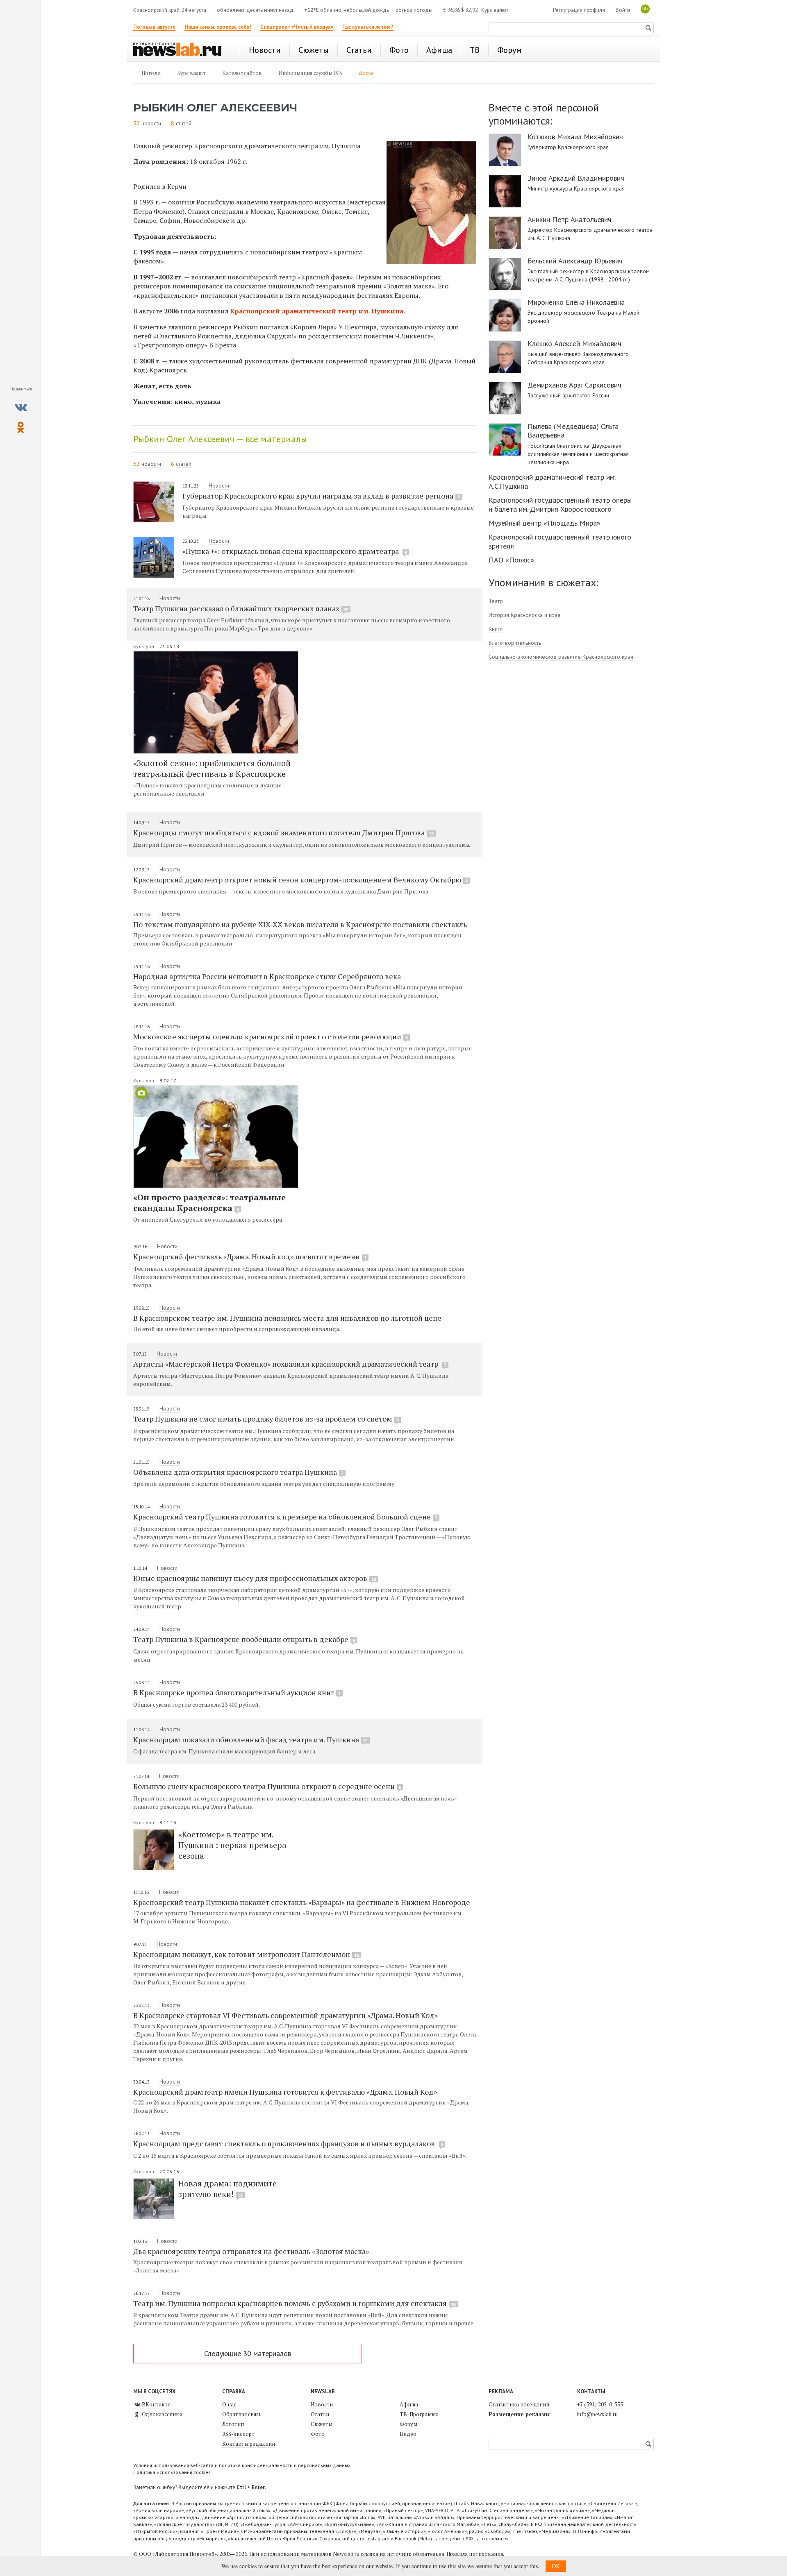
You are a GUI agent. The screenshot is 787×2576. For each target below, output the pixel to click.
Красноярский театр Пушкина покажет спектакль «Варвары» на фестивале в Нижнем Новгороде (302, 1902)
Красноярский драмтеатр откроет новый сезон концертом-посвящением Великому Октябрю (300, 880)
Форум (408, 2424)
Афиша (409, 2404)
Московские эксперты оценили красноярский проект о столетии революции (271, 1036)
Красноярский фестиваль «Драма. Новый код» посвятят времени (250, 1256)
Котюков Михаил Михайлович (575, 137)
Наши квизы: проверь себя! (218, 27)
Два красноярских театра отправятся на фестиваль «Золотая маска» (251, 2251)
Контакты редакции (249, 2444)
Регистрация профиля (579, 10)
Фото (318, 2434)
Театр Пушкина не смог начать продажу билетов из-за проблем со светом (266, 1419)
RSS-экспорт (238, 2434)
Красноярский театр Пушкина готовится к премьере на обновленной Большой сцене (285, 1517)
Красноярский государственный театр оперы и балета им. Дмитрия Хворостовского (560, 505)
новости (151, 123)
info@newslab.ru (597, 2414)
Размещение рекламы (519, 2414)
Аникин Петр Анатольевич (570, 220)
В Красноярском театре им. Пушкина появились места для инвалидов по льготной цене (287, 1318)
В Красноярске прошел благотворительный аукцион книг (237, 1692)
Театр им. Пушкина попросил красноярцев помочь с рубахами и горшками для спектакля (295, 2303)
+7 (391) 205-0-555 (600, 2404)
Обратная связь (242, 2414)
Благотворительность (515, 643)
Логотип (233, 2424)
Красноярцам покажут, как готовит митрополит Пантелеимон (246, 1954)
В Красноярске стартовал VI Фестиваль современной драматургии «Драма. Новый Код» (285, 2015)
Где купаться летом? (368, 27)
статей (184, 123)
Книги (496, 629)
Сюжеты (322, 2424)
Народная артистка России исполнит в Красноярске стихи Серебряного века (267, 976)
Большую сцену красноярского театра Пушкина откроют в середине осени (267, 1786)
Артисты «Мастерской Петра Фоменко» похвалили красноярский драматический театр (290, 1364)
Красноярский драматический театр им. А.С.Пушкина (552, 482)
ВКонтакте (156, 2404)
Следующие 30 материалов (248, 2353)
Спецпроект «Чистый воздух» (297, 27)
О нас (229, 2404)
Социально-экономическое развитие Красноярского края (561, 657)
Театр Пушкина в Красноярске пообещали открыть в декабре (244, 1639)
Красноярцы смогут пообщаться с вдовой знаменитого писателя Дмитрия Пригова (283, 832)
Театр (496, 601)
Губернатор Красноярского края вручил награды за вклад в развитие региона (321, 496)
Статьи (320, 2414)
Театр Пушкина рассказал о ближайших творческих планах (241, 608)
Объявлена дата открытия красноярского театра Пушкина (238, 1472)
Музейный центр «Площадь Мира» (545, 523)
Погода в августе (154, 27)
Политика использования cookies (172, 2472)
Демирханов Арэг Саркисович (574, 385)
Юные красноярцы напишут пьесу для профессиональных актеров (255, 1578)
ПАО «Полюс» (511, 560)
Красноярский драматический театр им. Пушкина (317, 311)
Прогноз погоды (412, 10)
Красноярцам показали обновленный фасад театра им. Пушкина (251, 1739)
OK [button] (556, 2566)
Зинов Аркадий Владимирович (576, 178)
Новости (219, 485)
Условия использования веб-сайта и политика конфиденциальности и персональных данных (242, 2465)
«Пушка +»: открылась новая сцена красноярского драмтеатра (295, 551)
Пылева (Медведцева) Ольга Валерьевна (573, 431)
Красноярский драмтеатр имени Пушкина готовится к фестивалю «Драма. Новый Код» (285, 2092)
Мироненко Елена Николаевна (576, 302)
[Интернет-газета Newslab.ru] (181, 50)
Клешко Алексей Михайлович (574, 344)
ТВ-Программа (419, 2414)
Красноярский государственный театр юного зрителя (560, 541)
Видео (408, 2434)
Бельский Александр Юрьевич (575, 261)
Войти (623, 10)
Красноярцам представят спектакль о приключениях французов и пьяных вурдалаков (288, 2143)
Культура (144, 646)
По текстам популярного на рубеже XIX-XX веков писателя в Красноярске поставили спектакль (300, 924)
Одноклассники (161, 2414)
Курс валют (495, 10)
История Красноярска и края (524, 615)
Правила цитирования (475, 2554)
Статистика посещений (519, 2404)
